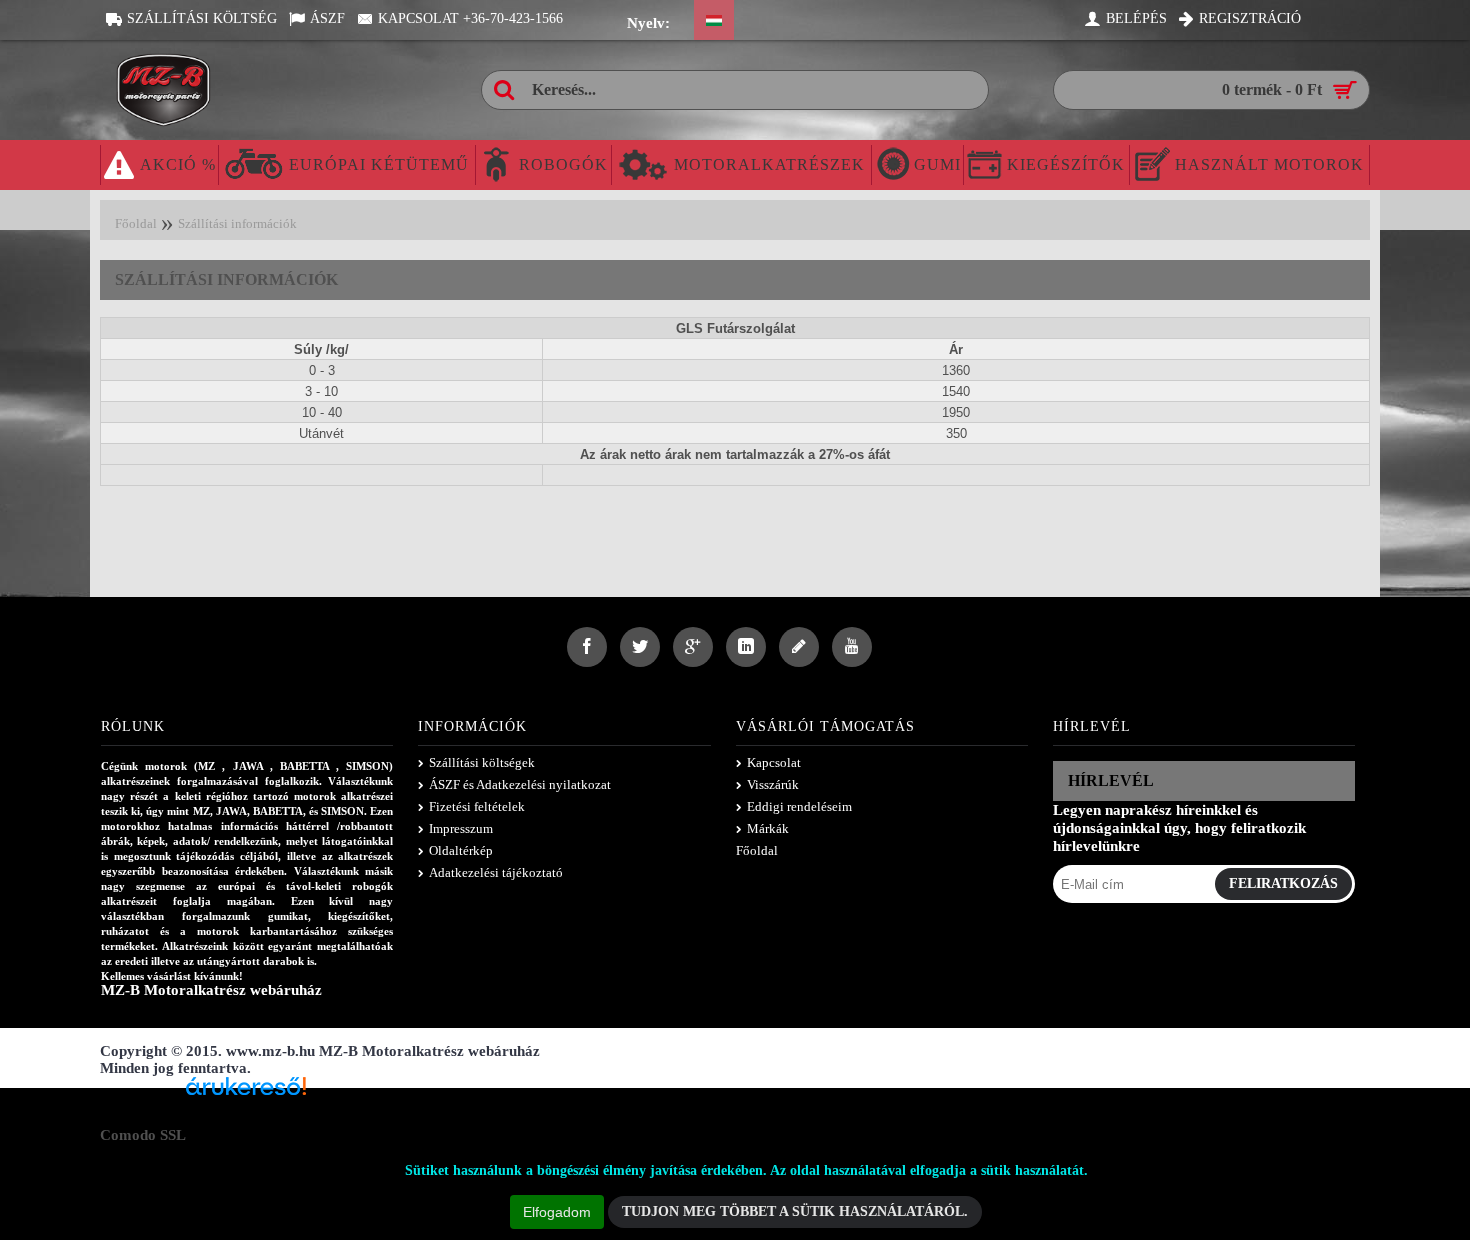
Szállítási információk (237, 223)
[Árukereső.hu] (246, 1093)
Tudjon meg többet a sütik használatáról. (795, 1211)
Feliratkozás (1283, 883)
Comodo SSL (143, 1135)
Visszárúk (773, 784)
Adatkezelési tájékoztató (496, 872)
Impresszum (461, 828)
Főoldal (136, 223)
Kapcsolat (774, 762)
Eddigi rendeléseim (799, 806)
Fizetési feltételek (477, 806)
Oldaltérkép (461, 850)
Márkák (768, 828)
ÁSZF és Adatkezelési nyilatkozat (520, 784)
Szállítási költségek (482, 762)
